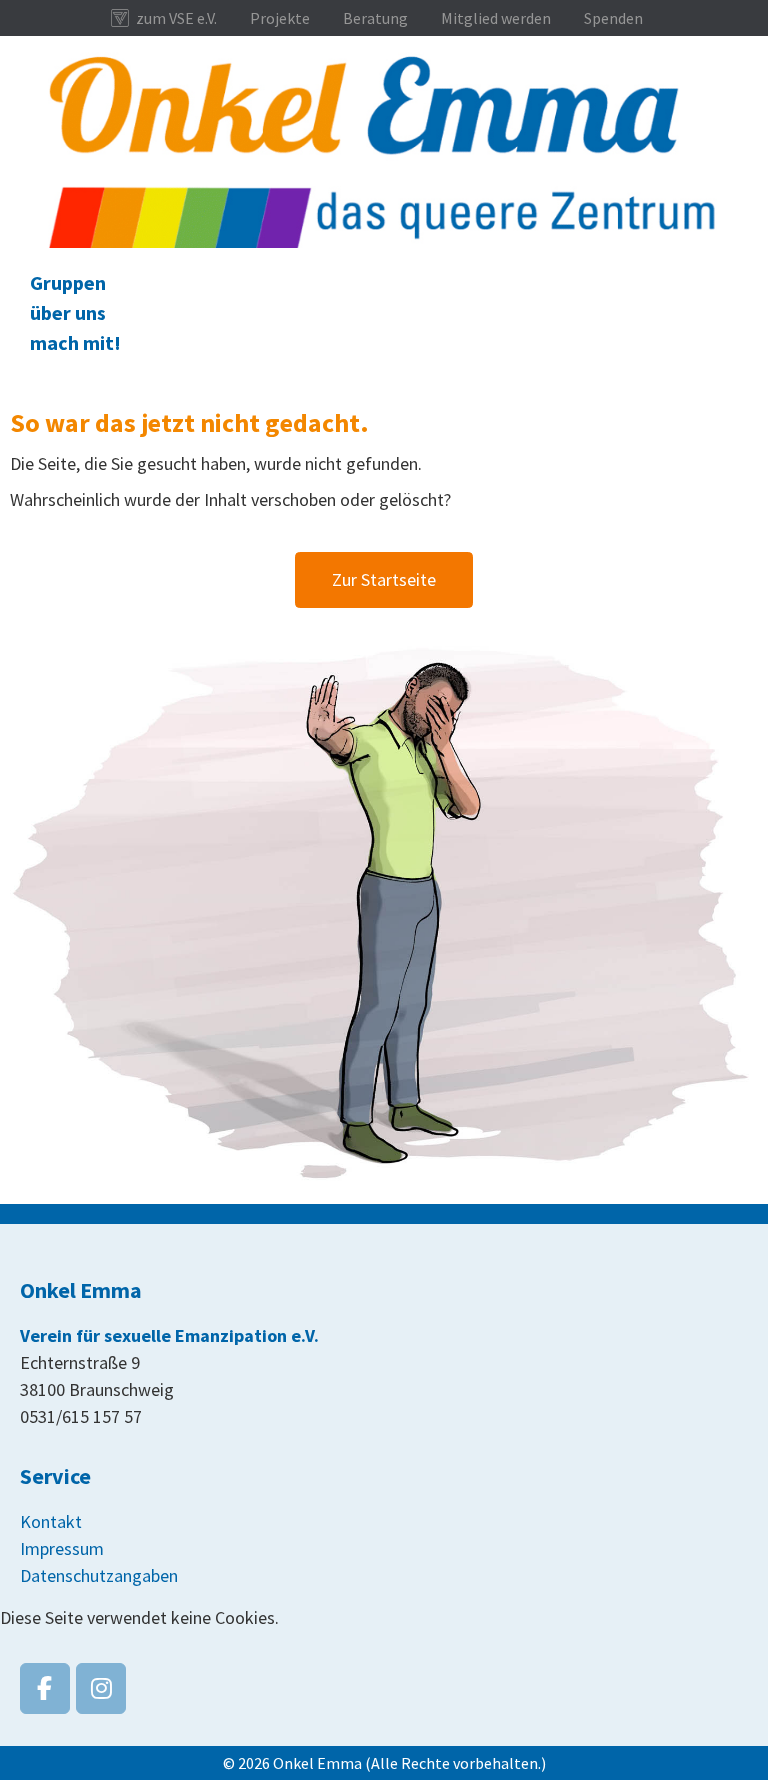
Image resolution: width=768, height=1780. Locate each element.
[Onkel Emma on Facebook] (45, 1688)
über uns (68, 312)
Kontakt (51, 1521)
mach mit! (75, 342)
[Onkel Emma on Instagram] (101, 1688)
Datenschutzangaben (99, 1575)
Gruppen (68, 282)
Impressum (62, 1548)
